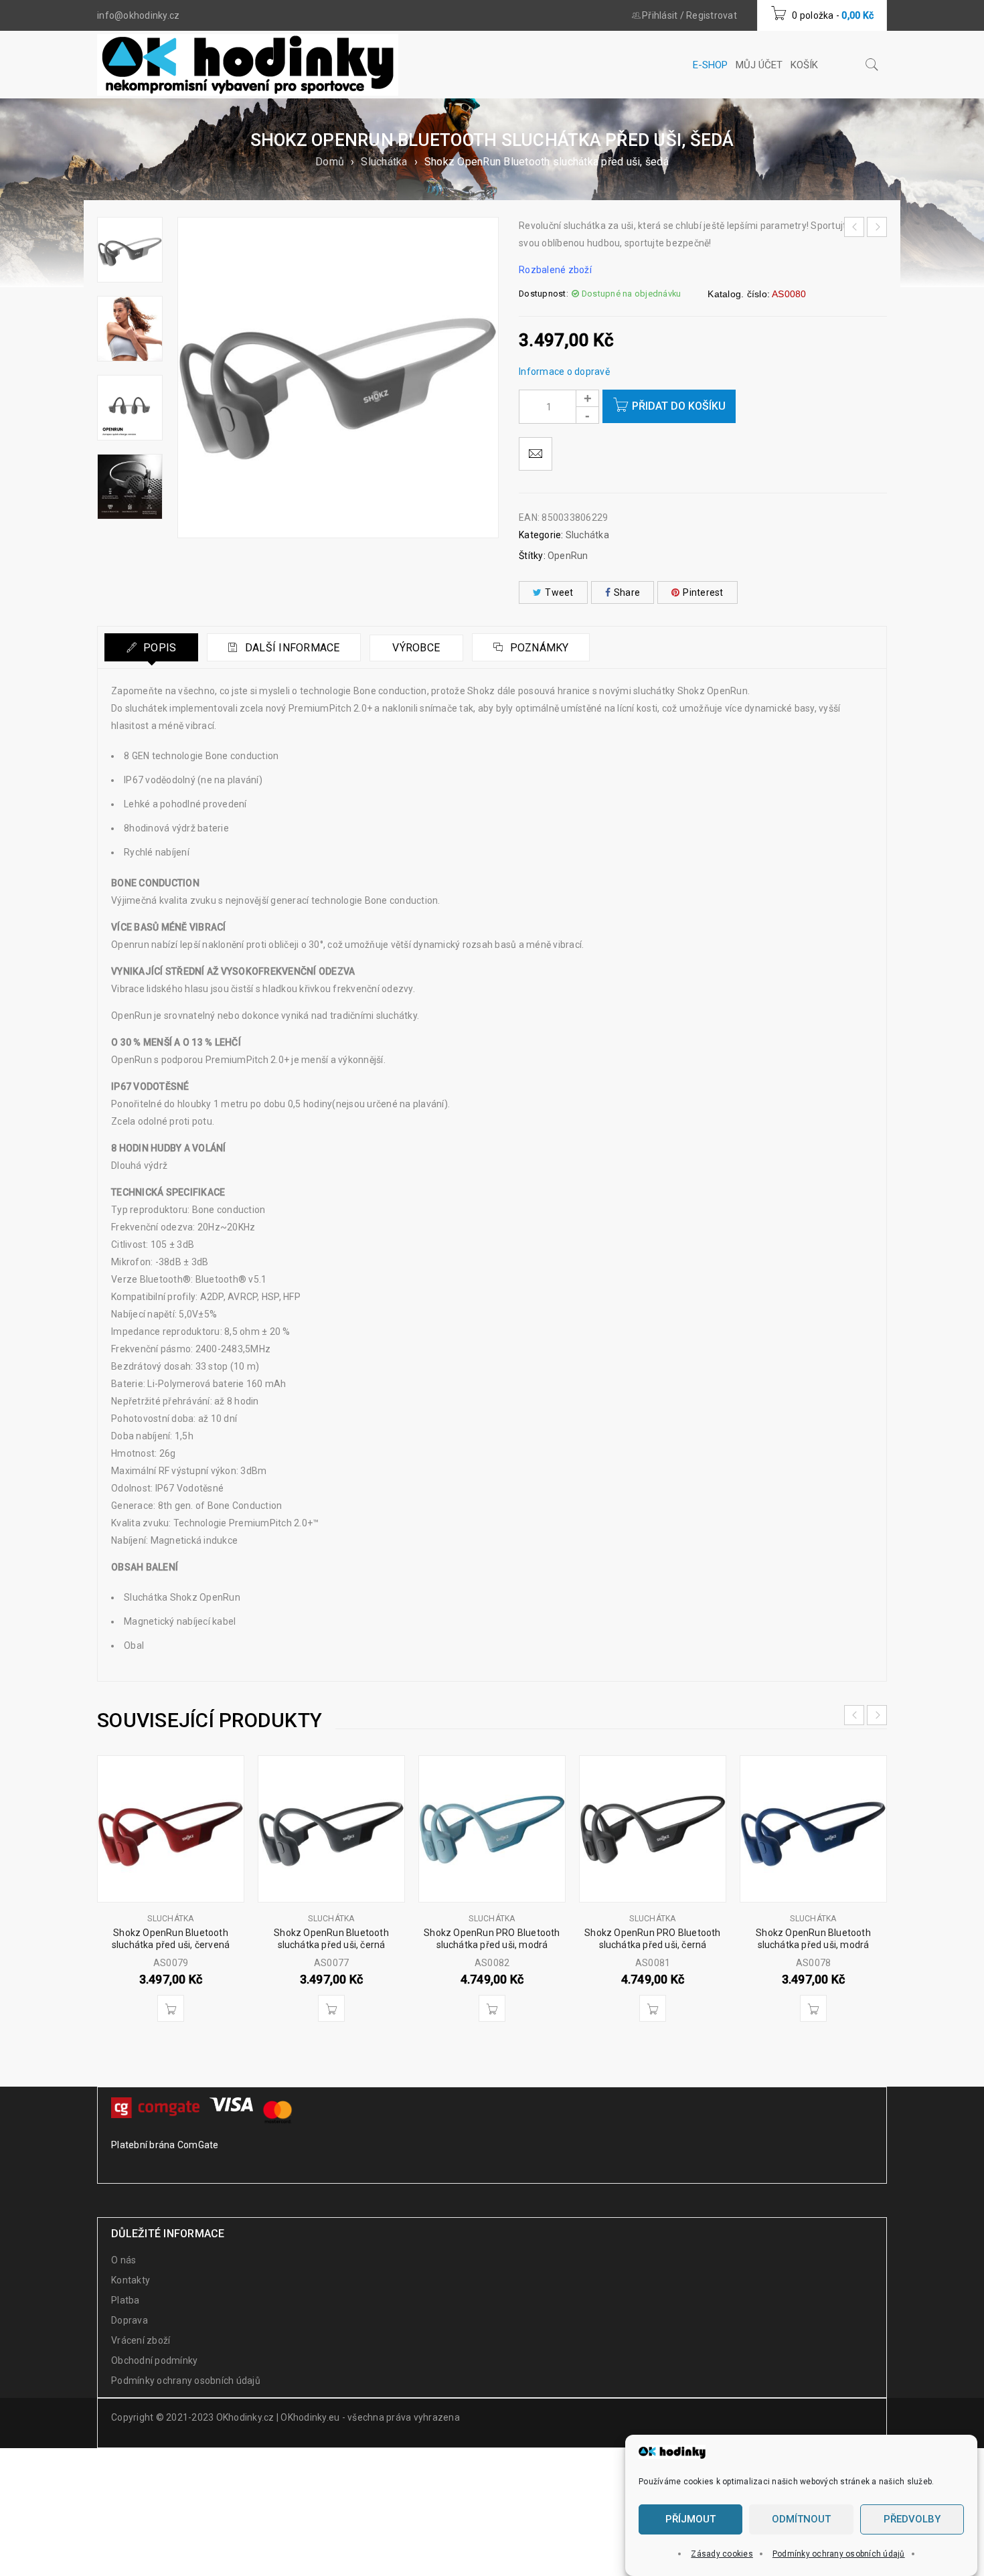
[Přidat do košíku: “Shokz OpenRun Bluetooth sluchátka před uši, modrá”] (813, 2008)
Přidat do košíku (679, 406)
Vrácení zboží (141, 2340)
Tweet (559, 592)
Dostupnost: (544, 294)
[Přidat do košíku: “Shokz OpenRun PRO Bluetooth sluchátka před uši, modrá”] (492, 2008)
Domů (330, 162)
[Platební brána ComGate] (157, 2106)
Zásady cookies (722, 2554)
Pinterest (703, 592)
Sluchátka (384, 162)
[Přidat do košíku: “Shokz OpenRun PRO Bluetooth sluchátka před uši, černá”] (653, 2008)
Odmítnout (801, 2520)
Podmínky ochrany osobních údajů (839, 2554)
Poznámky (538, 648)
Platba (126, 2300)
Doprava (130, 2320)
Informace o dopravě (564, 372)
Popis (159, 648)
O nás (124, 2260)
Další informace (291, 648)
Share (627, 592)
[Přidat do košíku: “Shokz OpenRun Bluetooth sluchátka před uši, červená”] (171, 2008)
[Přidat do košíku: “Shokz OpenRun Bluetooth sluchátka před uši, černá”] (331, 2008)
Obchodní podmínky (154, 2360)
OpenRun (568, 556)
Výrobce (416, 648)
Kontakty (131, 2280)
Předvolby (912, 2520)
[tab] (151, 647)
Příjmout (690, 2520)
